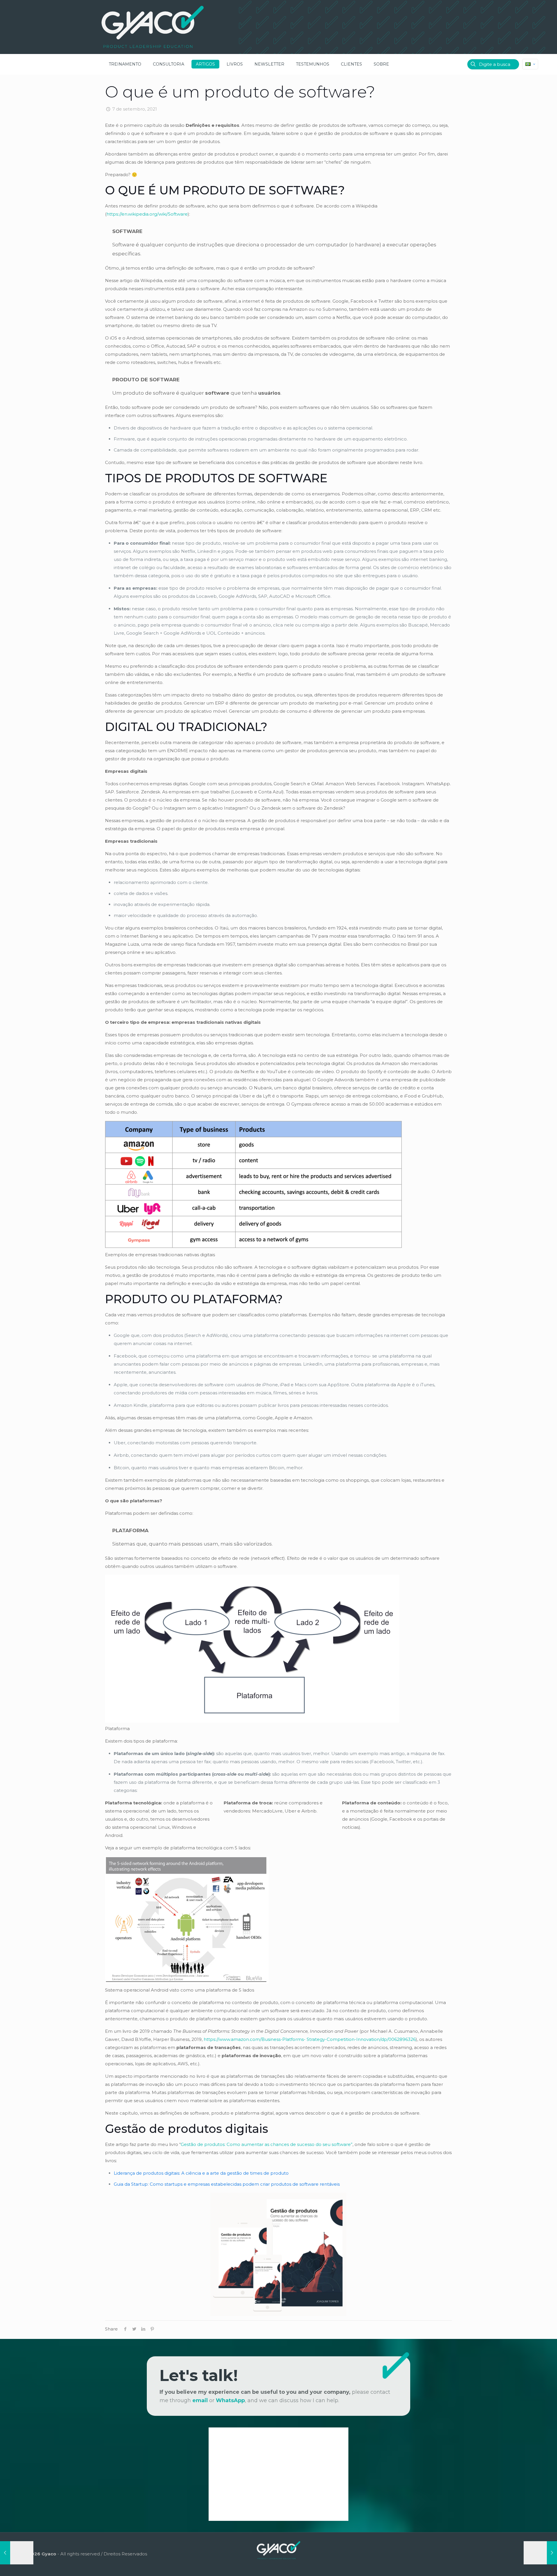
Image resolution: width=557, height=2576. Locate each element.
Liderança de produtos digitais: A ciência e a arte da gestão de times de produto (201, 2173)
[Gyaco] (153, 27)
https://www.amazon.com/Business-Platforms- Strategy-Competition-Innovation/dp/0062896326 (310, 2039)
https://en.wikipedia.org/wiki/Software (147, 214)
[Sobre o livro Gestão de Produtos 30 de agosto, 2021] (17, 2553)
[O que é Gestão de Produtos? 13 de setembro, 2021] (540, 2553)
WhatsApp (230, 2400)
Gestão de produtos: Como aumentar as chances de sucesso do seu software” (267, 2144)
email (200, 2400)
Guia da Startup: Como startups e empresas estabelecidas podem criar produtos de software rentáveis (227, 2184)
